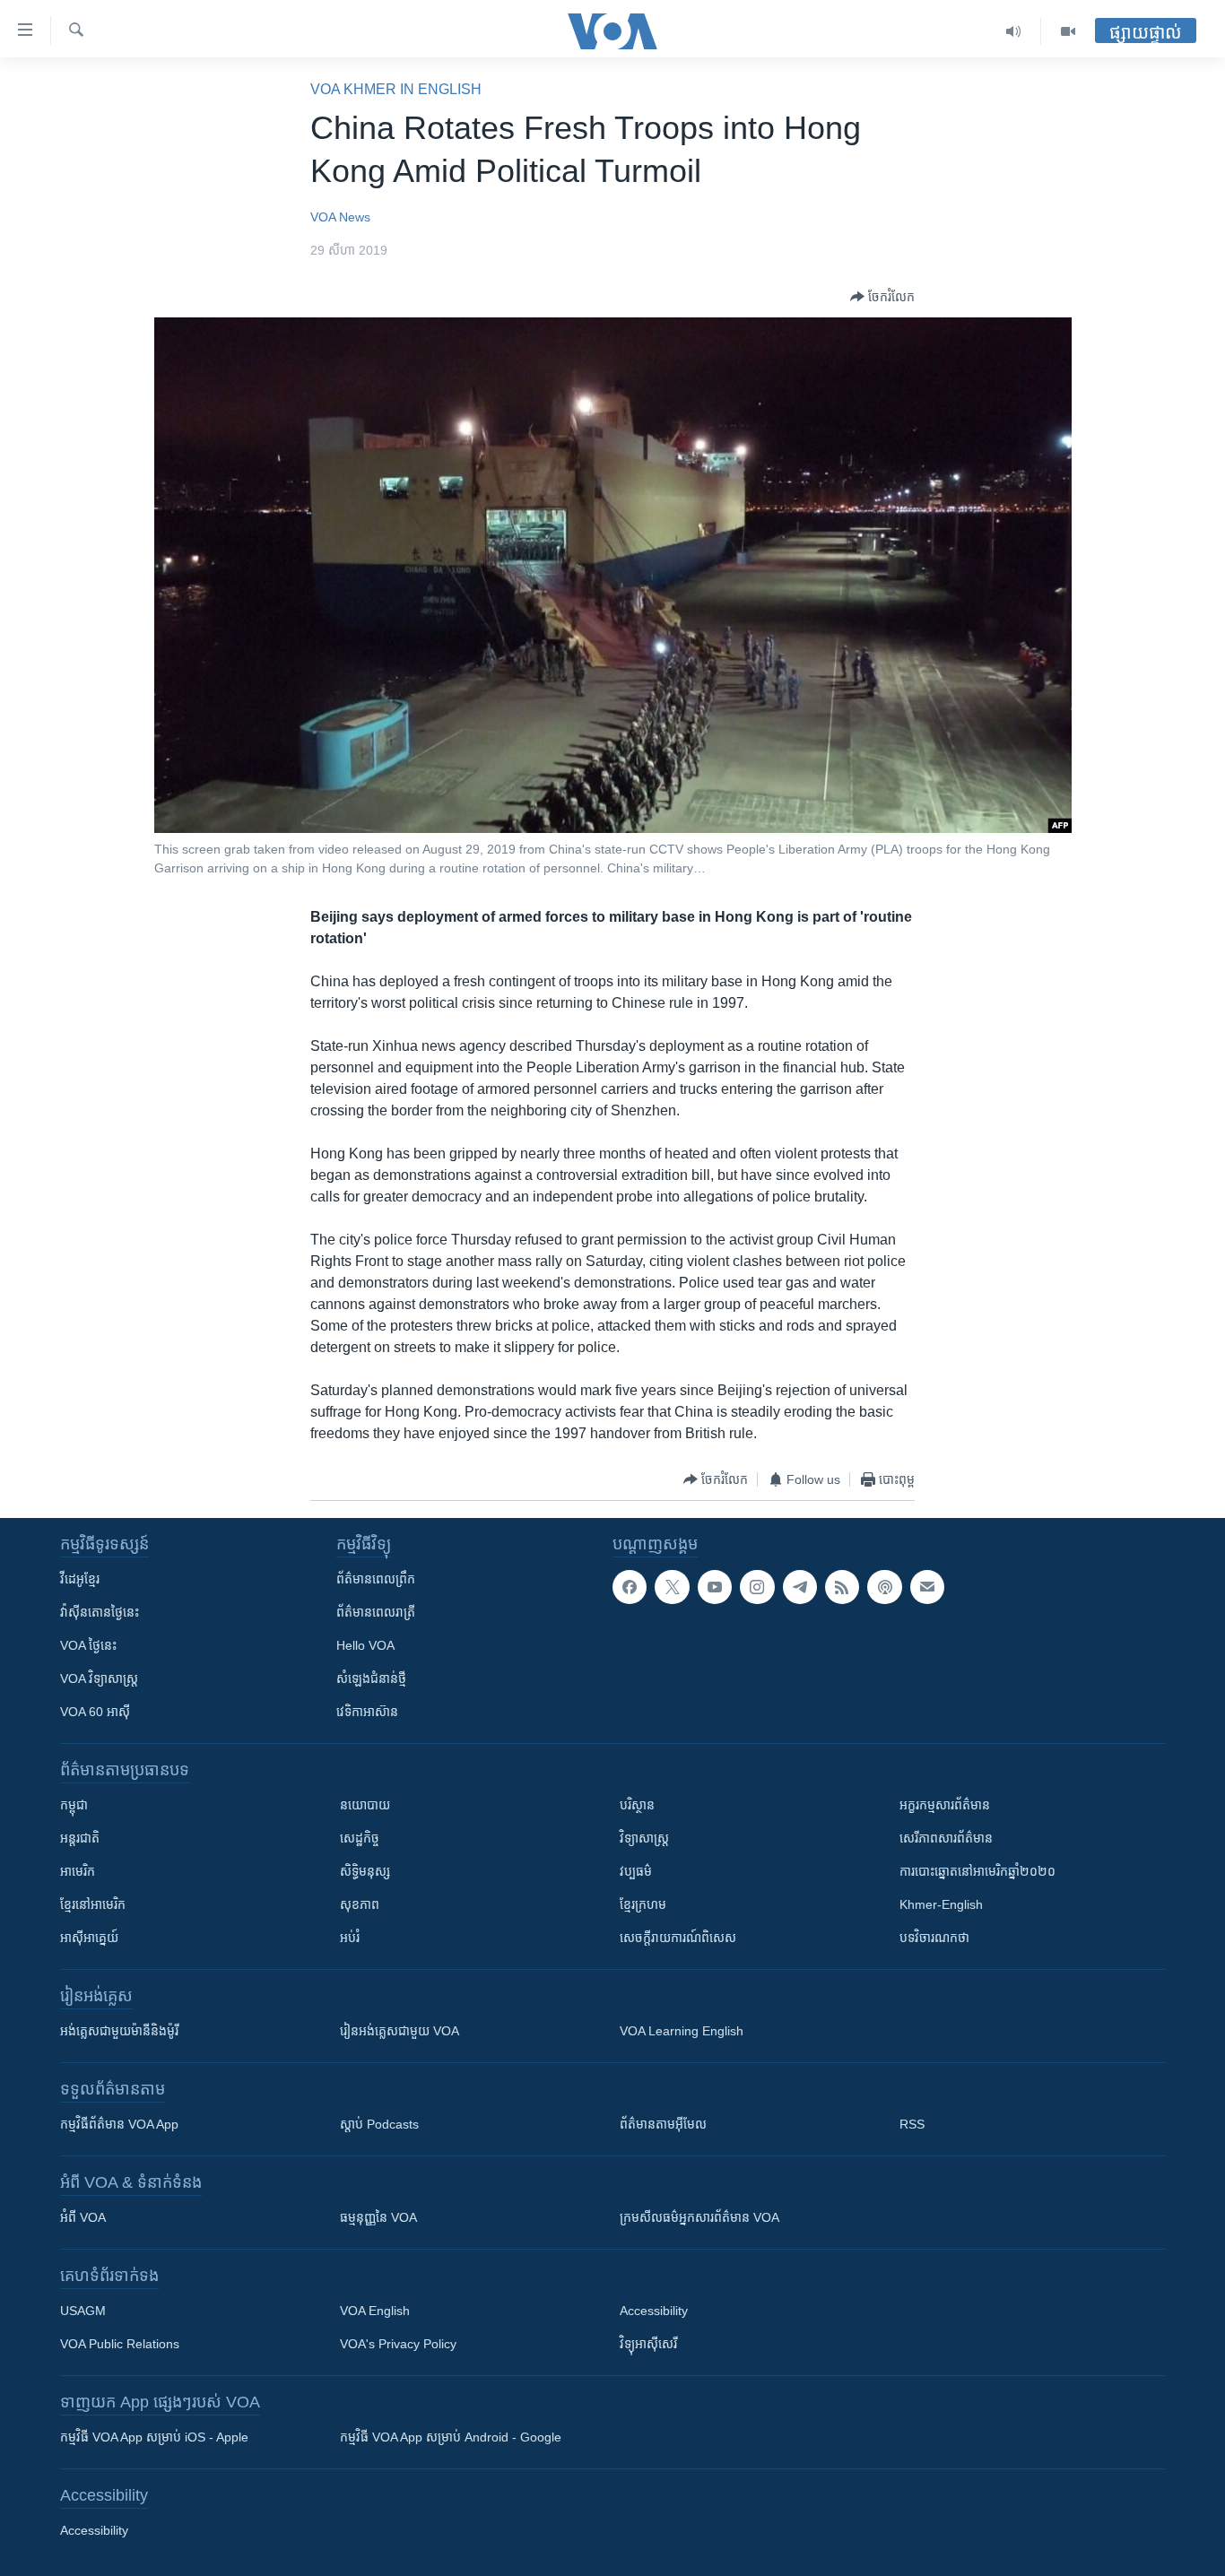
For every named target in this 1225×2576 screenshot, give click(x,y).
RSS (912, 2124)
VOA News (340, 217)
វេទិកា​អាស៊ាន (367, 1712)
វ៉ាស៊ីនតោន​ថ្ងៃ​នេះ (100, 1612)
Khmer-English (941, 1904)
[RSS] (842, 1587)
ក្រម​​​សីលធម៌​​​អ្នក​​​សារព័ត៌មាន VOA (699, 2217)
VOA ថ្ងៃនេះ (88, 1645)
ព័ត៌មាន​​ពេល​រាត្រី (376, 1612)
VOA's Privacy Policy (398, 2344)
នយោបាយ (365, 1805)
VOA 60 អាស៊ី (95, 1712)
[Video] (1068, 31)
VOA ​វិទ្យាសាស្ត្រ (99, 1678)
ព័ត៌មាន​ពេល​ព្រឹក (376, 1579)
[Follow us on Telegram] (800, 1587)
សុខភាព (360, 1904)
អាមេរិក (78, 1871)
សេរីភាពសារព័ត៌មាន (946, 1838)
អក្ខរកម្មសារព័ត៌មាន (945, 1805)
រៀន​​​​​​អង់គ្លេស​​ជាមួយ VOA (400, 2031)
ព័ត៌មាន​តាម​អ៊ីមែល (663, 2124)
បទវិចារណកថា (934, 1938)
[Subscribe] (927, 1587)
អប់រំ (350, 1938)
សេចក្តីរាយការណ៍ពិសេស (678, 1938)
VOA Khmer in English (396, 89)
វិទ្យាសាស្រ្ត (644, 1838)
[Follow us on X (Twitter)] (672, 1587)
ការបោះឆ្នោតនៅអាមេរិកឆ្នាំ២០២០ (977, 1871)
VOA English (375, 2311)
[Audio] (1014, 31)
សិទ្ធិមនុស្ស (365, 1871)
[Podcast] (884, 1587)
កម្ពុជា (74, 1805)
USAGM (83, 2311)
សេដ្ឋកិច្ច (360, 1838)
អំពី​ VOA (83, 2217)
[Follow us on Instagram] (757, 1587)
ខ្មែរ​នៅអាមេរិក (93, 1904)
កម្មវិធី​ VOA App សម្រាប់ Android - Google (451, 2437)
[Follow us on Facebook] (630, 1587)
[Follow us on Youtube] (715, 1587)
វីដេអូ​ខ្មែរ (80, 1579)
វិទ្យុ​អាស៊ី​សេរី (648, 2344)
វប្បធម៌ (636, 1871)
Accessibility (654, 2311)
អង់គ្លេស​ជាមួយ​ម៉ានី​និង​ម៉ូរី (119, 2031)
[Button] (882, 297)
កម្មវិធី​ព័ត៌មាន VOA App (119, 2124)
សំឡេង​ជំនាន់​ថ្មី (371, 1678)
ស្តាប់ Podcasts (379, 2124)
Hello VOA (365, 1645)
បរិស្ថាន (637, 1805)
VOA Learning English (682, 2031)
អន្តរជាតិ (80, 1838)
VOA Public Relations (120, 2344)
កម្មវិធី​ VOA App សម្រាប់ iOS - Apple (154, 2437)
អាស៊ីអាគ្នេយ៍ (89, 1938)
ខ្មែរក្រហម (643, 1904)
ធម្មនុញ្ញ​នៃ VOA (378, 2217)
